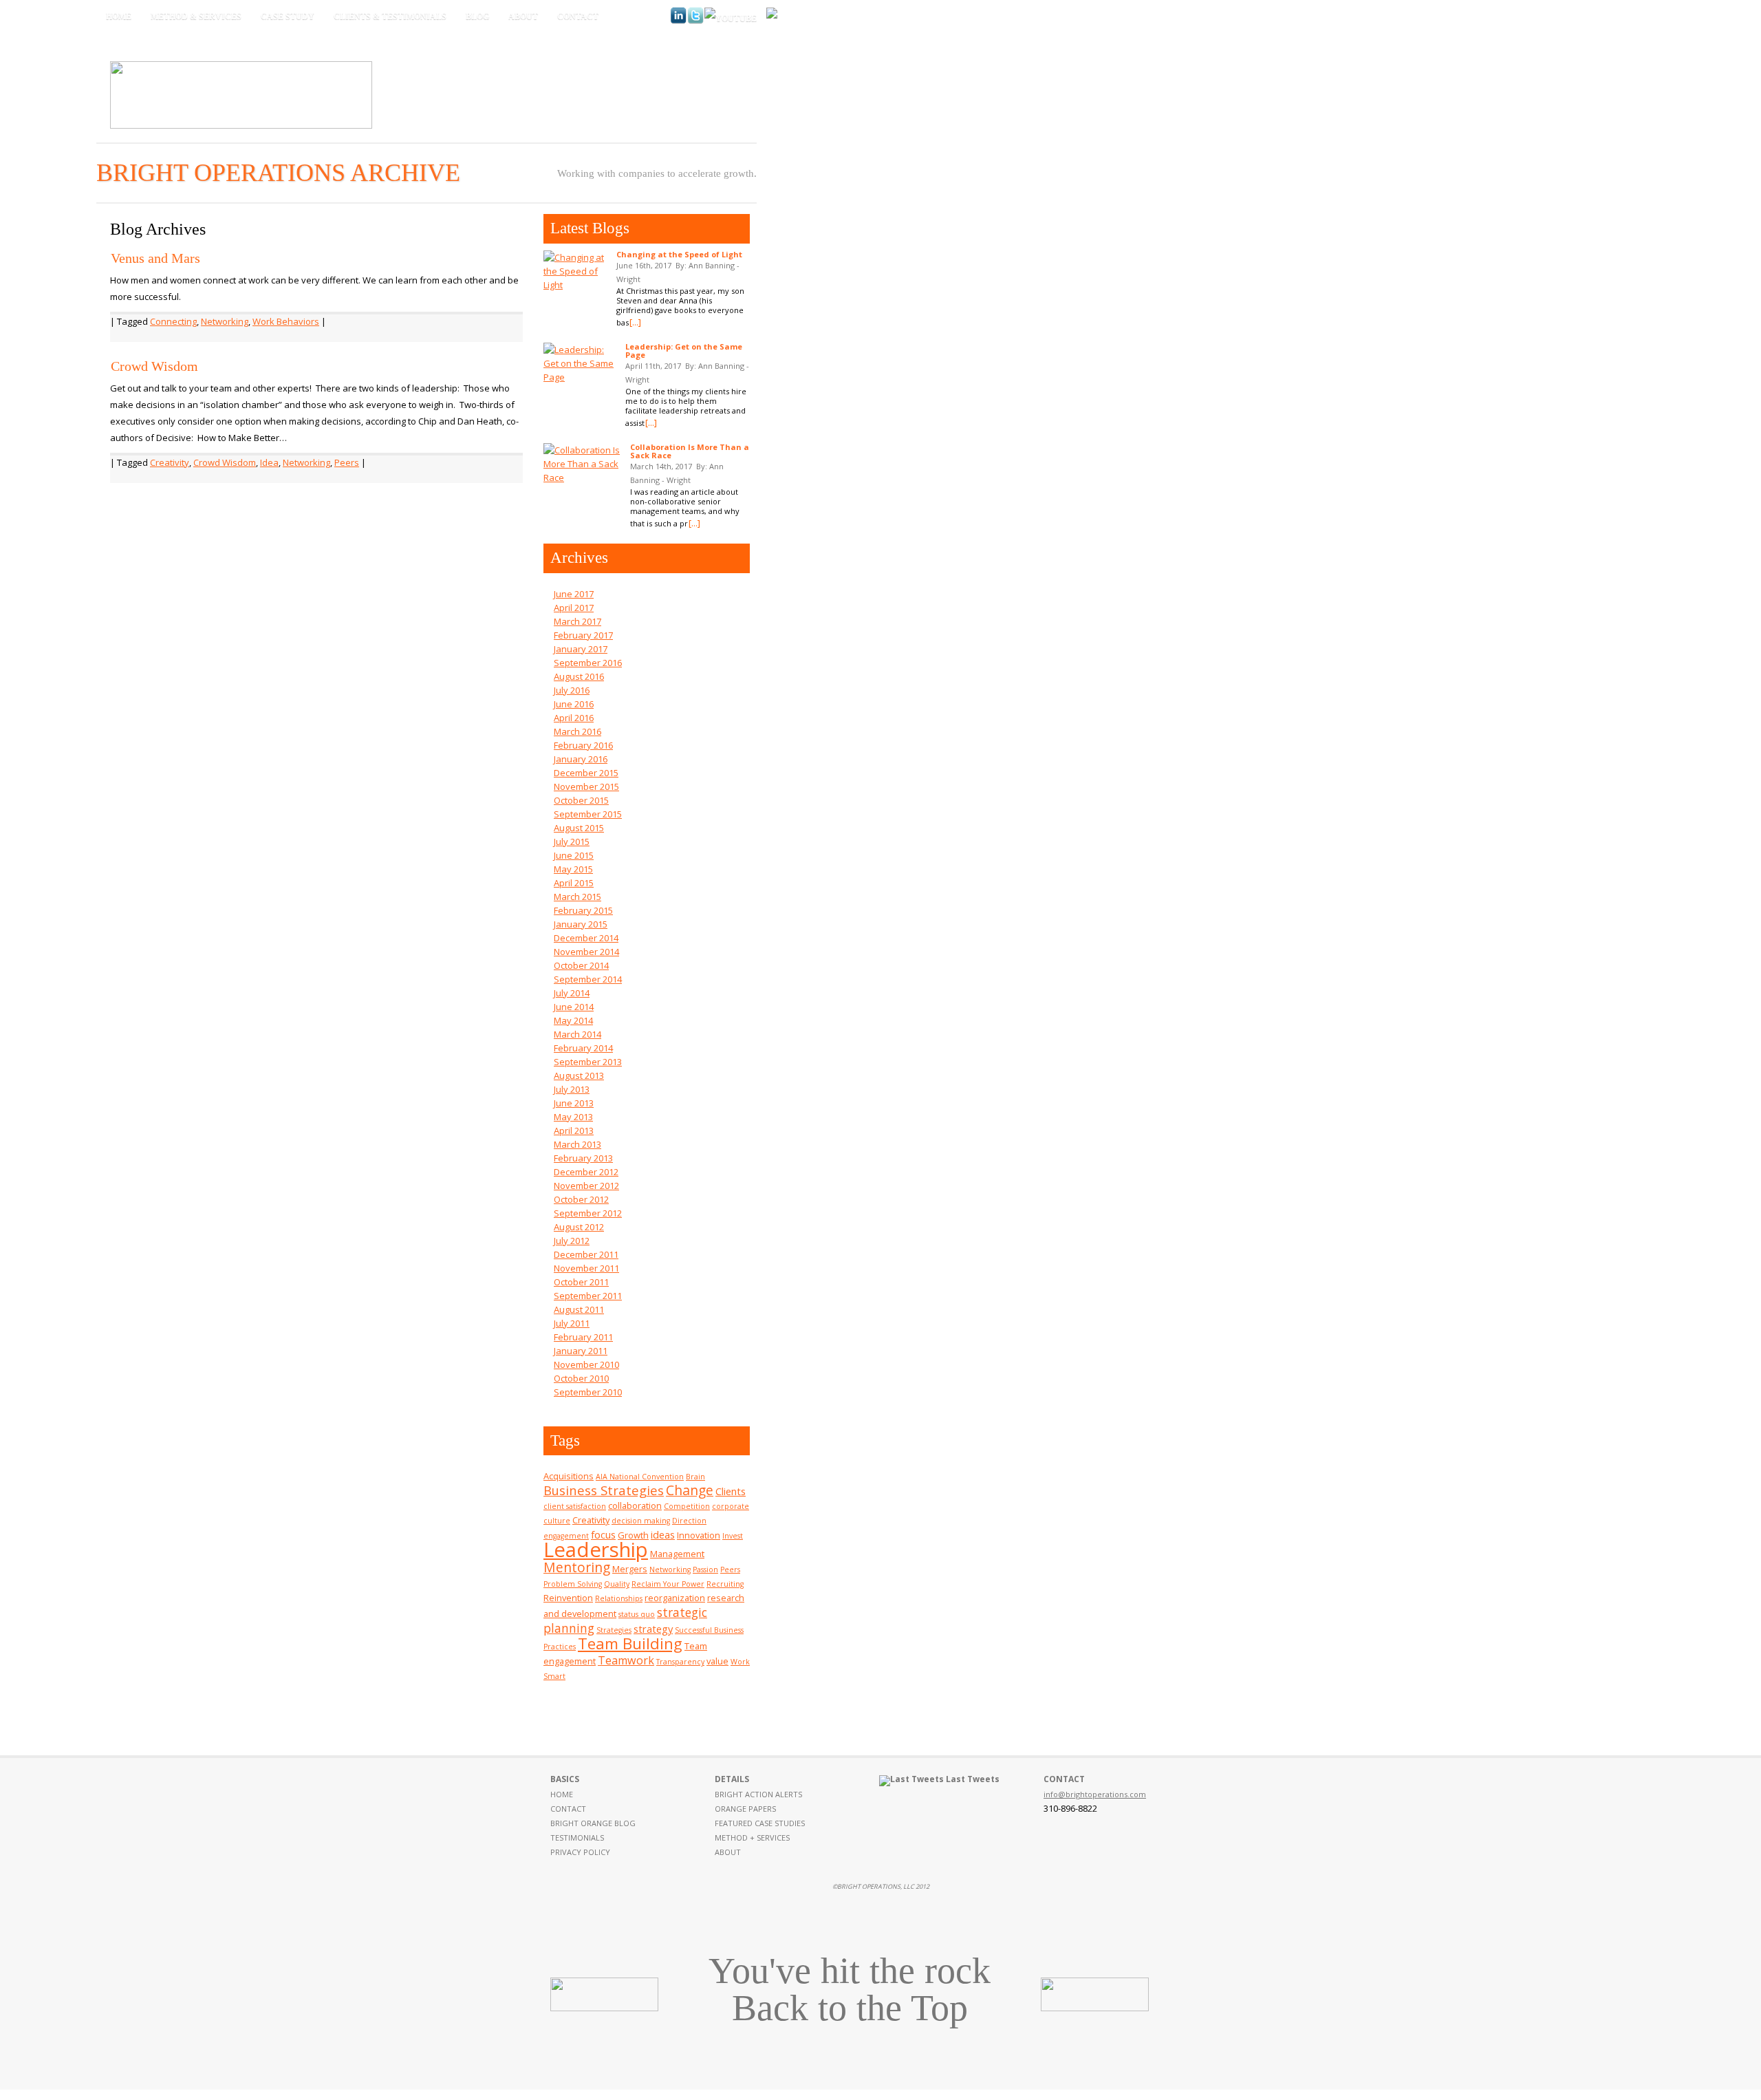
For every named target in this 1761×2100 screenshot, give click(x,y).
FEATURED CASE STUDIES (760, 1823)
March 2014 (577, 1034)
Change (690, 1490)
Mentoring (577, 1567)
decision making (641, 1521)
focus (603, 1534)
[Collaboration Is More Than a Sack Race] (583, 464)
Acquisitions (569, 1476)
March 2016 (577, 731)
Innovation (699, 1535)
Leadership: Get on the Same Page (684, 351)
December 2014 (586, 938)
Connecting (173, 321)
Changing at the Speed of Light (679, 254)
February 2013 (583, 1158)
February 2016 (583, 745)
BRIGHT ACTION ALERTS (758, 1794)
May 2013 (573, 1117)
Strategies (614, 1630)
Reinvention (568, 1598)
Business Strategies (604, 1490)
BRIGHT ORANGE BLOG (593, 1823)
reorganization (675, 1598)
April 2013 (574, 1131)
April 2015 (574, 883)
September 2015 (588, 814)
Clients (731, 1491)
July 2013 (572, 1089)
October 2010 (581, 1378)
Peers (347, 462)
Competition (687, 1506)
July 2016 (572, 690)
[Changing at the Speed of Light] (576, 271)
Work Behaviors (286, 321)
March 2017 (577, 621)
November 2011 (586, 1268)
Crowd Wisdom (154, 366)
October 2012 (581, 1199)
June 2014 (574, 1007)
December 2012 (586, 1172)
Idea (269, 462)
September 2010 (588, 1392)
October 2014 (581, 965)
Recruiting (725, 1584)
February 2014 (583, 1048)
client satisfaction (575, 1506)
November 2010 (586, 1364)
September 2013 (588, 1062)
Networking (225, 321)
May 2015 (573, 869)
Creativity (170, 462)
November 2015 (586, 786)
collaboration (635, 1506)
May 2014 (573, 1020)
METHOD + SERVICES (752, 1837)
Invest (733, 1536)
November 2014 (586, 952)
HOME (562, 1794)
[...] (635, 322)
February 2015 (583, 910)
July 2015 (572, 842)
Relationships (619, 1598)
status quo (637, 1614)
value (717, 1661)
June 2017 (574, 594)
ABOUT (728, 1852)
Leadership (596, 1550)
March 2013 (577, 1144)
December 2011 (586, 1254)
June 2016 (574, 704)
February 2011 (583, 1337)
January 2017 (581, 649)
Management (677, 1554)
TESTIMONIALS (577, 1837)
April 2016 (574, 718)
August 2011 (579, 1309)
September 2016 (588, 663)
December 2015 (586, 773)
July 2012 (572, 1241)
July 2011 (572, 1323)
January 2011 (581, 1351)
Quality (617, 1584)
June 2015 (574, 855)
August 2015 (579, 828)
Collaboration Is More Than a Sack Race (690, 451)
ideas (663, 1534)
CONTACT (568, 1809)
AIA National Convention (640, 1477)
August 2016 (579, 676)
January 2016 (581, 759)
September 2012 (588, 1213)
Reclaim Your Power (668, 1584)
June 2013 (574, 1103)
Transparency (680, 1662)
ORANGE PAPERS (745, 1809)
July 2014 (572, 993)
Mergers (630, 1569)
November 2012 (586, 1186)
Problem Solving (573, 1584)
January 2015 (581, 924)
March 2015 (577, 897)
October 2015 (581, 800)
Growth (633, 1535)
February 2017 (583, 635)
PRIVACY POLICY (580, 1852)
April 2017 (574, 608)
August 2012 (579, 1227)
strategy (653, 1629)
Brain (695, 1477)
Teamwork (626, 1660)
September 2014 (588, 979)
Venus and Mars (155, 258)
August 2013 (579, 1075)
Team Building (630, 1643)
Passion (705, 1569)
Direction (689, 1521)
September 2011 (588, 1296)
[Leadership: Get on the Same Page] (581, 363)
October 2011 (581, 1282)
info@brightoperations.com (1095, 1794)
